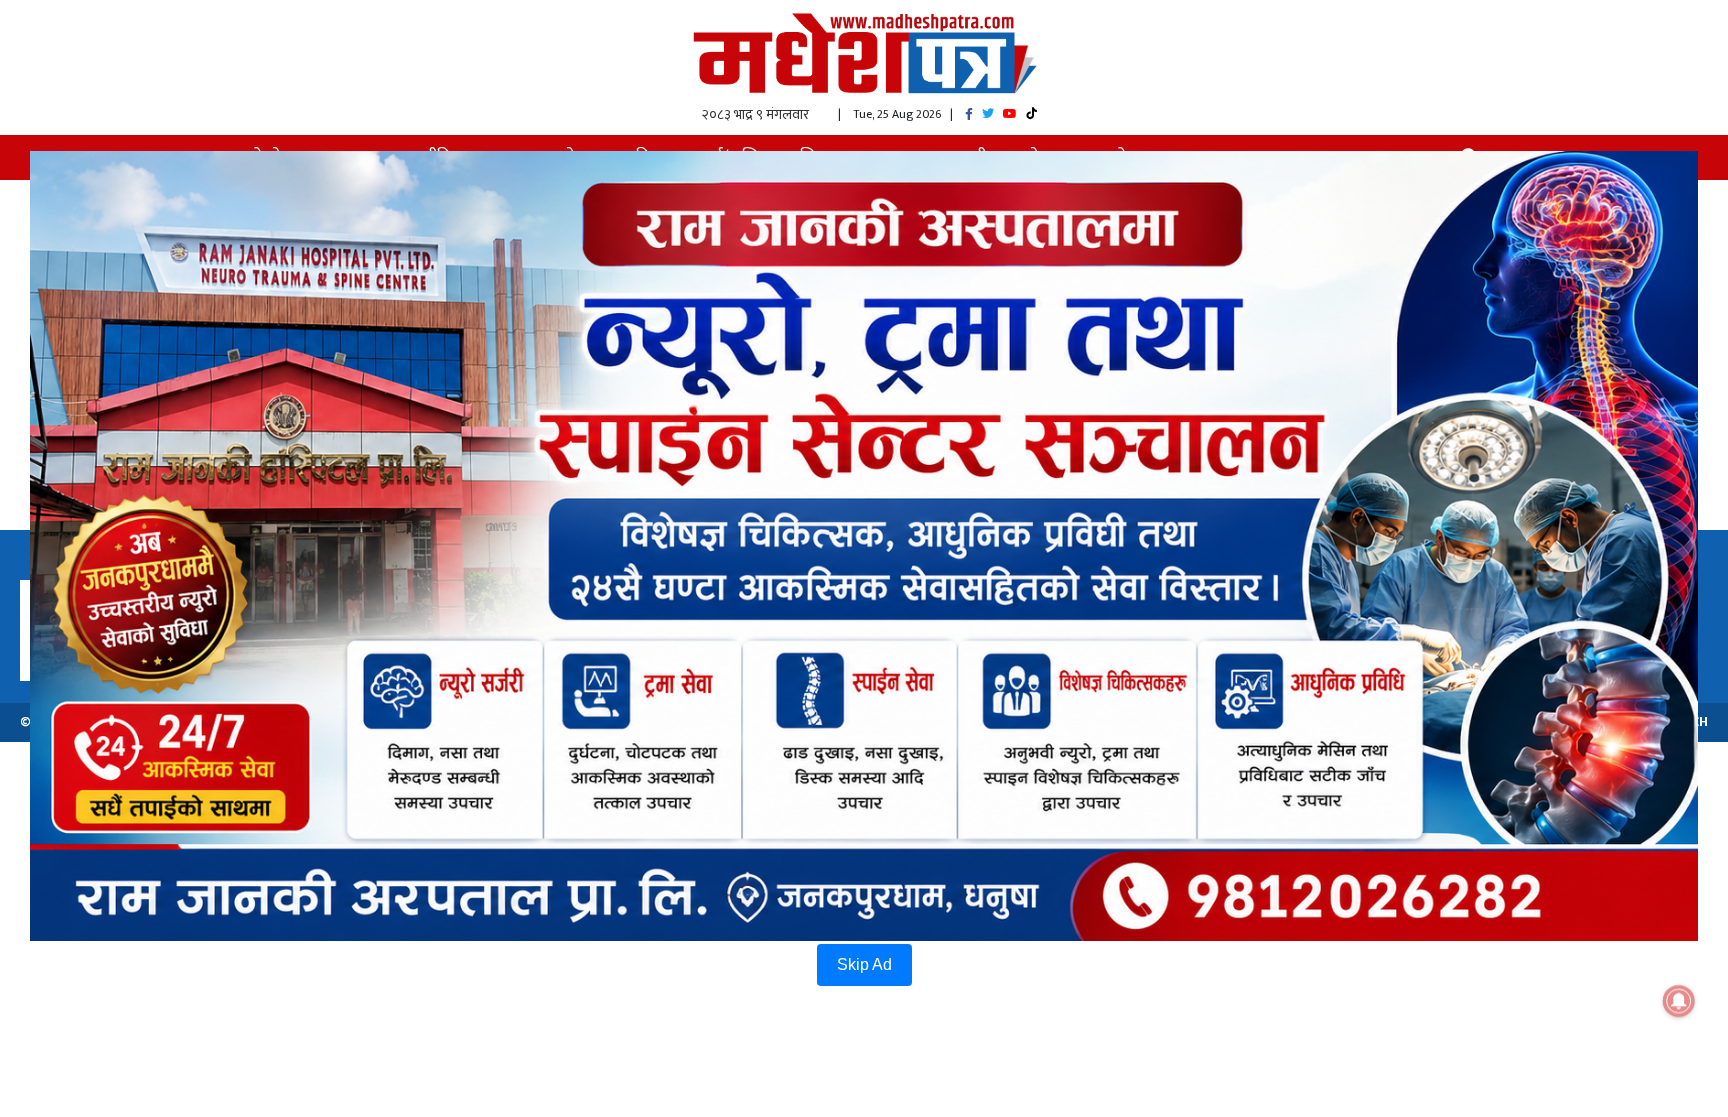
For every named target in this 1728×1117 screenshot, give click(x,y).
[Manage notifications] (1679, 1001)
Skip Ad (864, 964)
